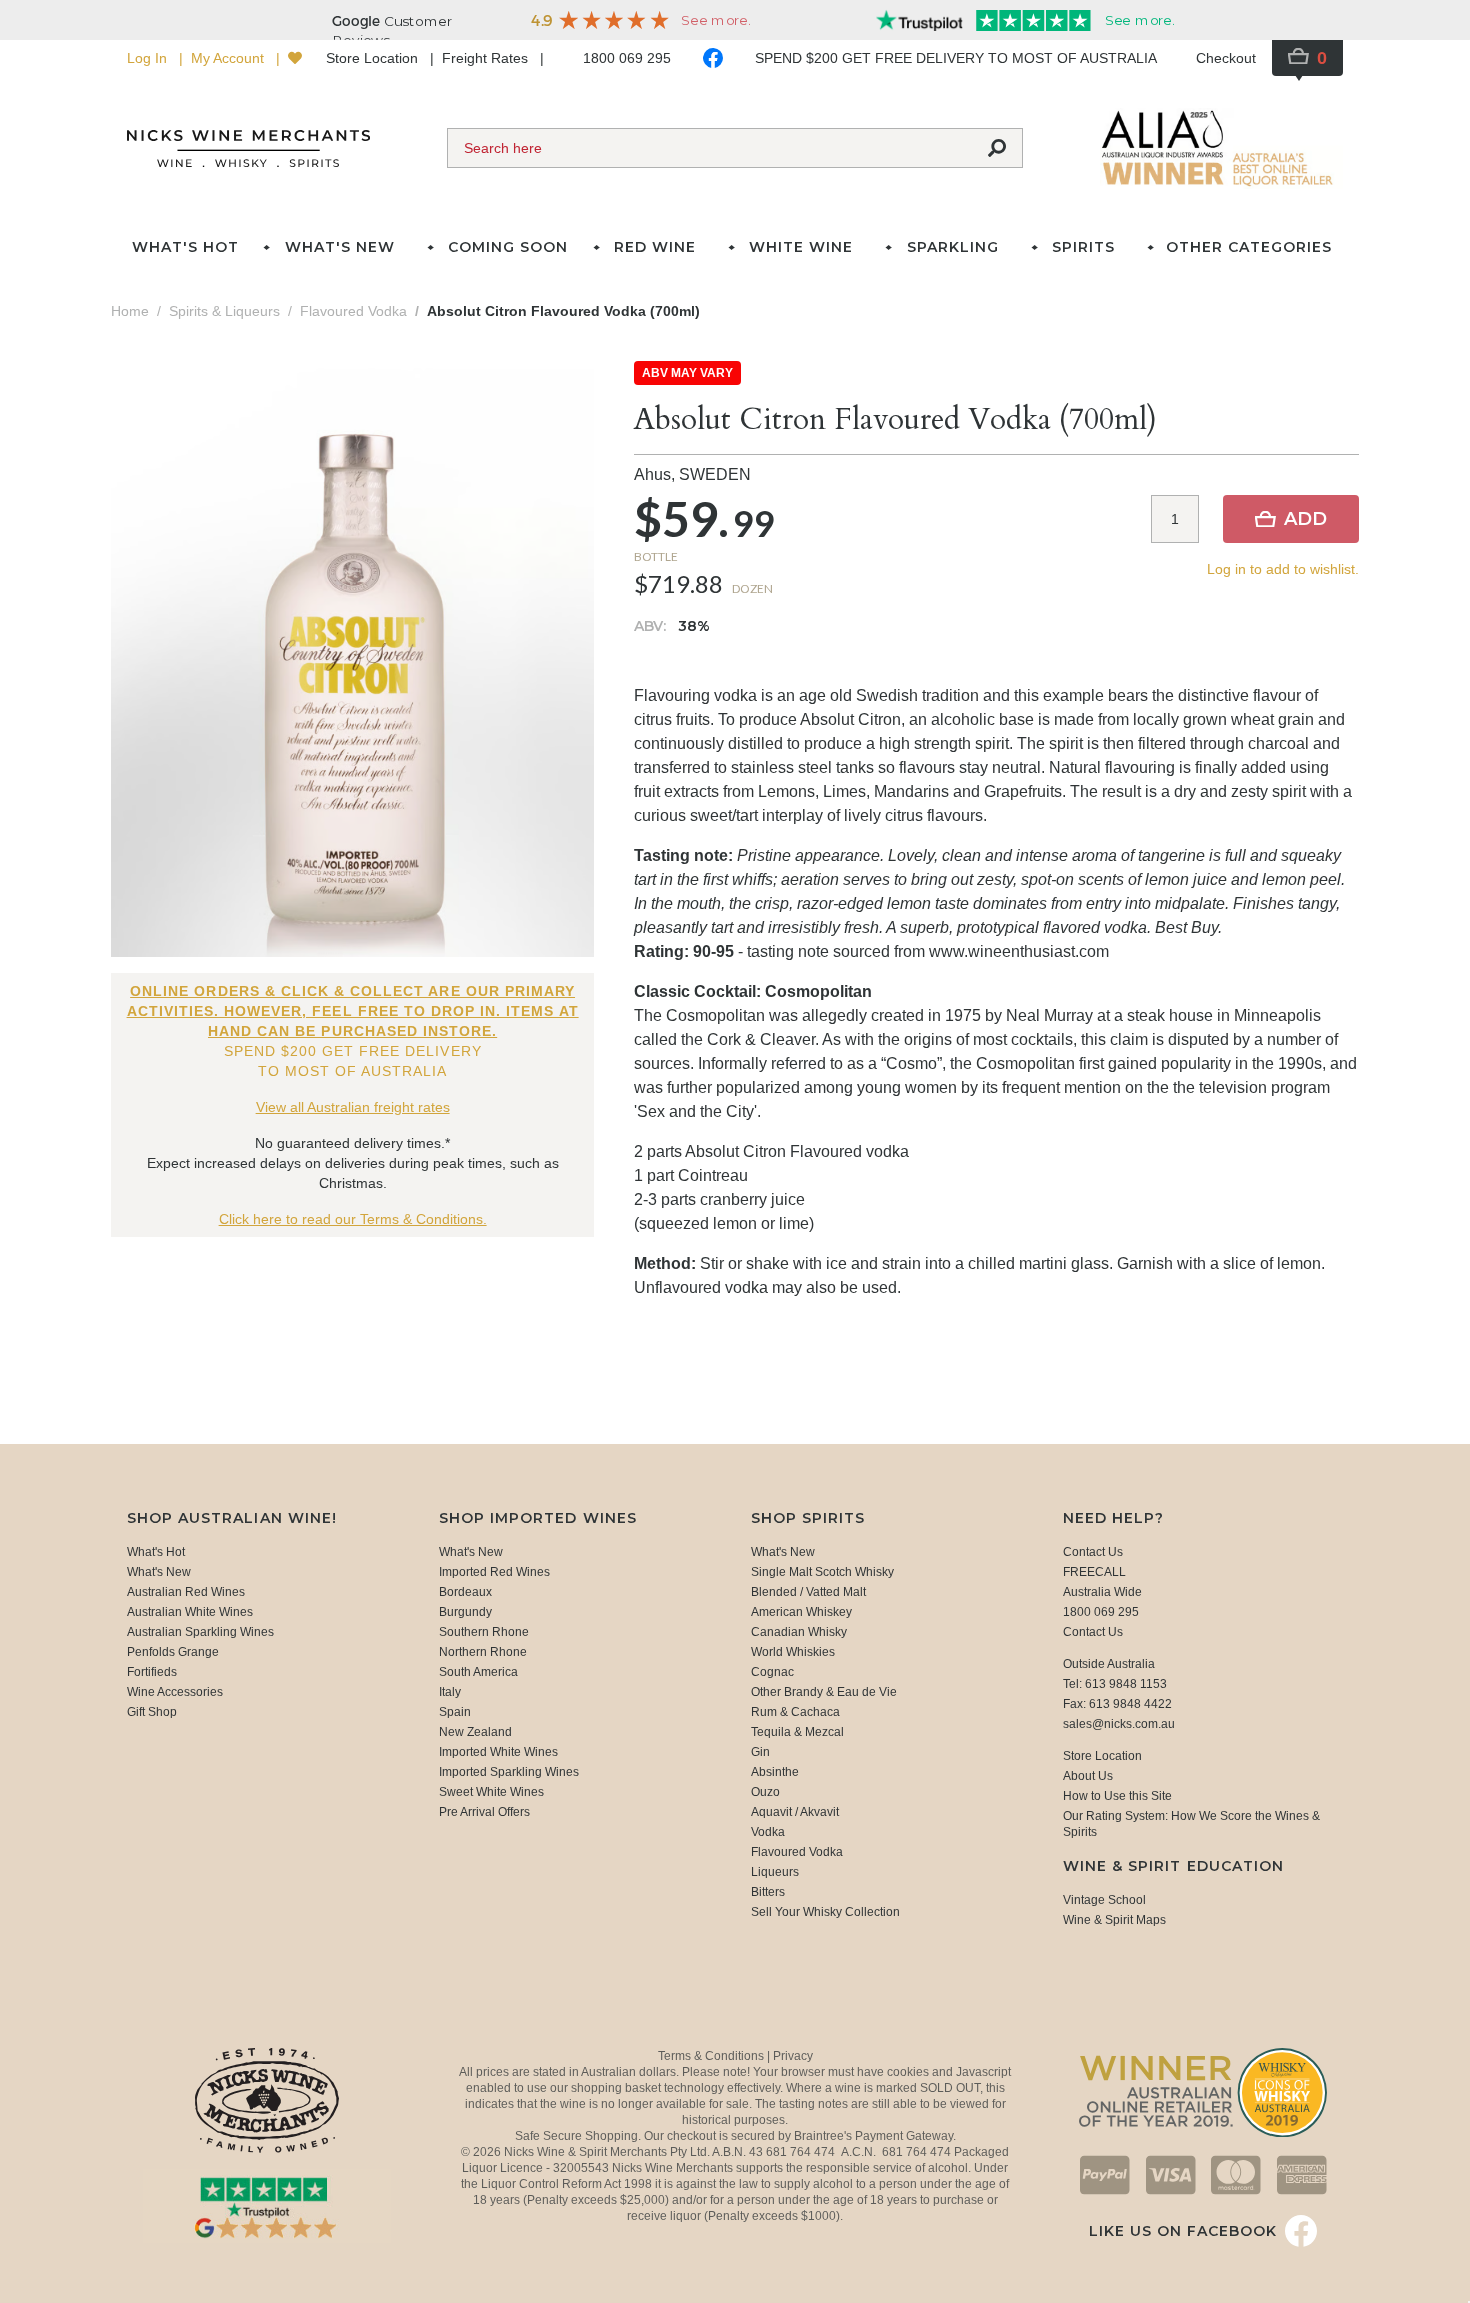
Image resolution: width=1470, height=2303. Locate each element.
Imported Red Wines (494, 1572)
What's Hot (185, 247)
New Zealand (475, 1732)
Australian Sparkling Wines (200, 1632)
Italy (450, 1692)
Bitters (768, 1892)
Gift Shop (152, 1712)
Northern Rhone (483, 1652)
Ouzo (765, 1792)
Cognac (772, 1672)
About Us (1088, 1776)
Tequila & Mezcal (797, 1732)
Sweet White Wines (491, 1792)
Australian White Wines (190, 1612)
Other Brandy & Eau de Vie (824, 1692)
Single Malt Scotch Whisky (822, 1572)
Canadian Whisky (799, 1632)
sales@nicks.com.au (1119, 1724)
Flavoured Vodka (797, 1852)
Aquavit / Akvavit (795, 1812)
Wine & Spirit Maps (1114, 1920)
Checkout (1226, 58)
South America (478, 1672)
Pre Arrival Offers (484, 1812)
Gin (760, 1752)
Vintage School (1104, 1900)
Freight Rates (487, 58)
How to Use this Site (1117, 1796)
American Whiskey (801, 1612)
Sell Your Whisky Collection (825, 1912)
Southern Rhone (484, 1632)
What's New (159, 1572)
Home (130, 311)
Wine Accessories (175, 1692)
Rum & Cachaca (795, 1712)
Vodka (768, 1832)
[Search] (997, 148)
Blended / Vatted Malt (808, 1592)
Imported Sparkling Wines (509, 1772)
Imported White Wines (498, 1752)
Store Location (374, 58)
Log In (149, 58)
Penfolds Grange (173, 1652)
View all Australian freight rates (353, 1107)
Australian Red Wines (186, 1592)
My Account (229, 58)
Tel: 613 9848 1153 (1115, 1684)
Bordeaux (465, 1592)
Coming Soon (508, 247)
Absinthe (775, 1772)
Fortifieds (152, 1672)
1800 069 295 (627, 58)
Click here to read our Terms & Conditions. (353, 1219)
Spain (455, 1712)
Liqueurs (775, 1872)
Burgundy (465, 1612)
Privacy (793, 2056)
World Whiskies (793, 1652)
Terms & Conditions (712, 2056)
